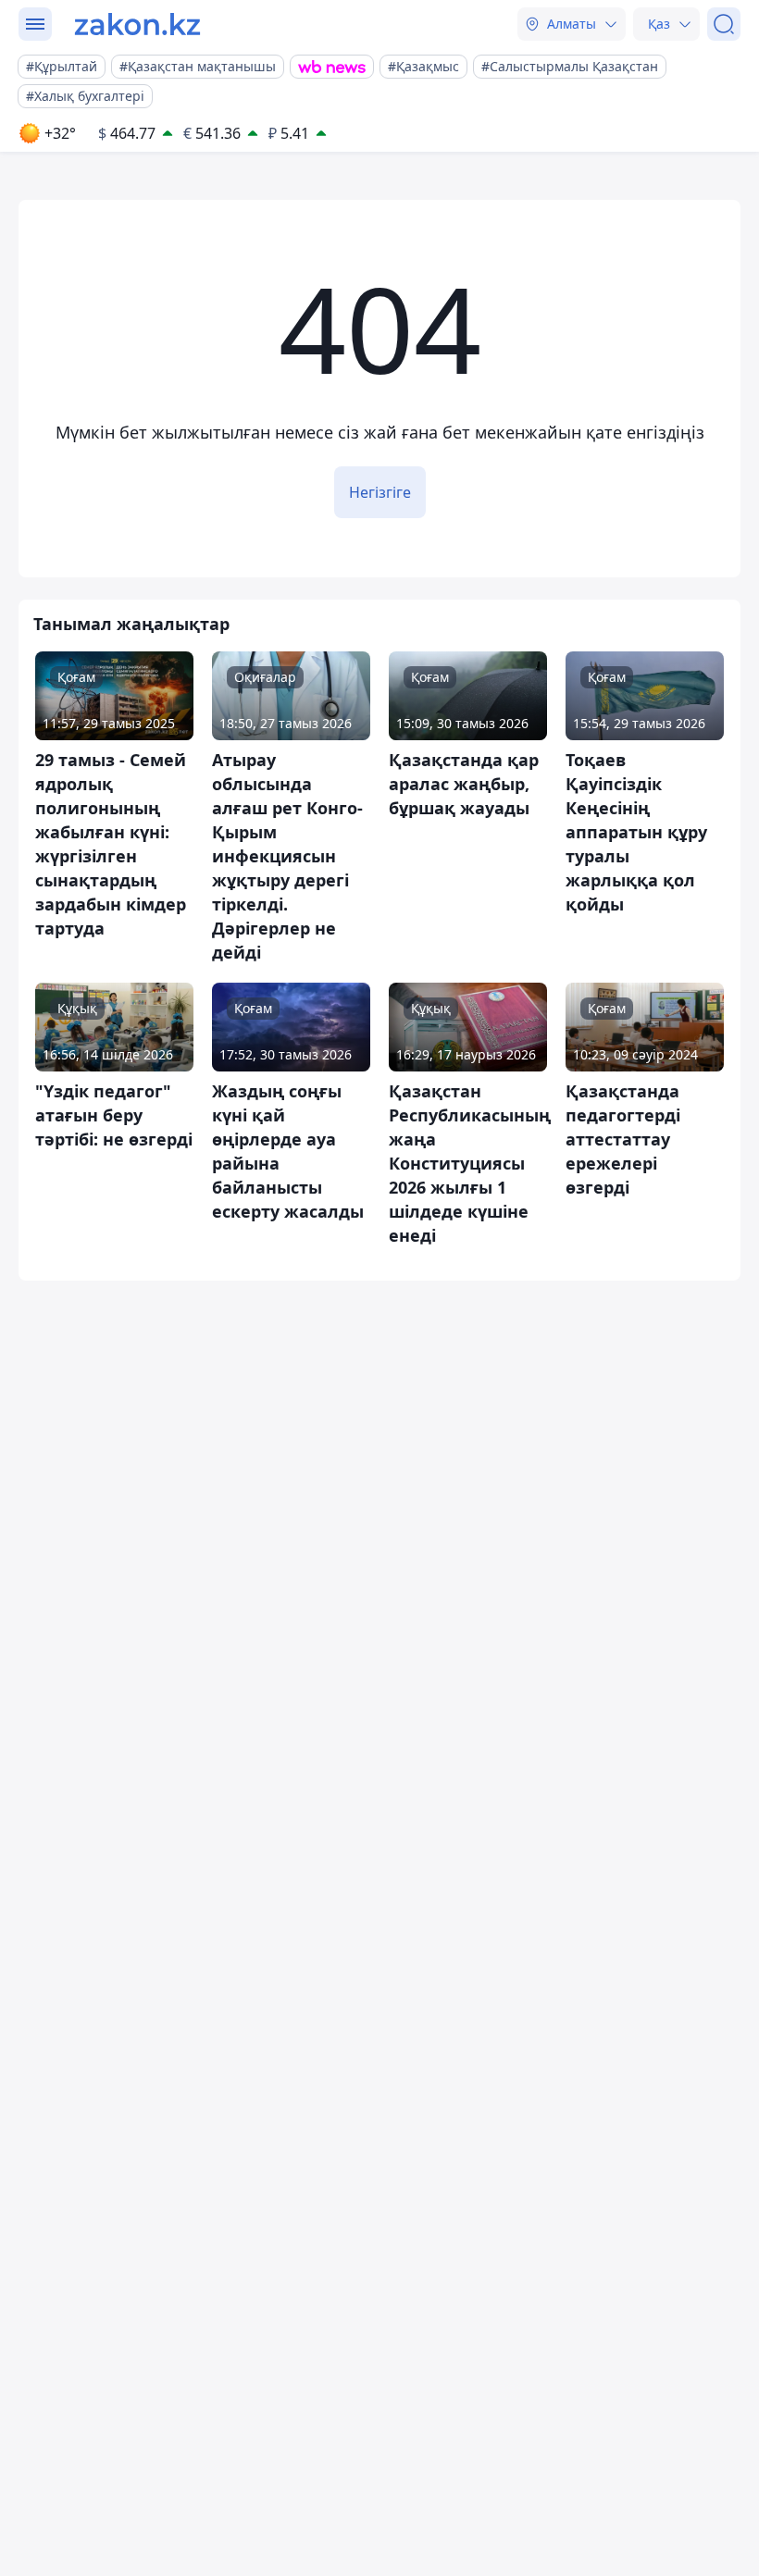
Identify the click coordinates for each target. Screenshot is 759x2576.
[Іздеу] (724, 24)
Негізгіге (380, 492)
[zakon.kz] (137, 24)
